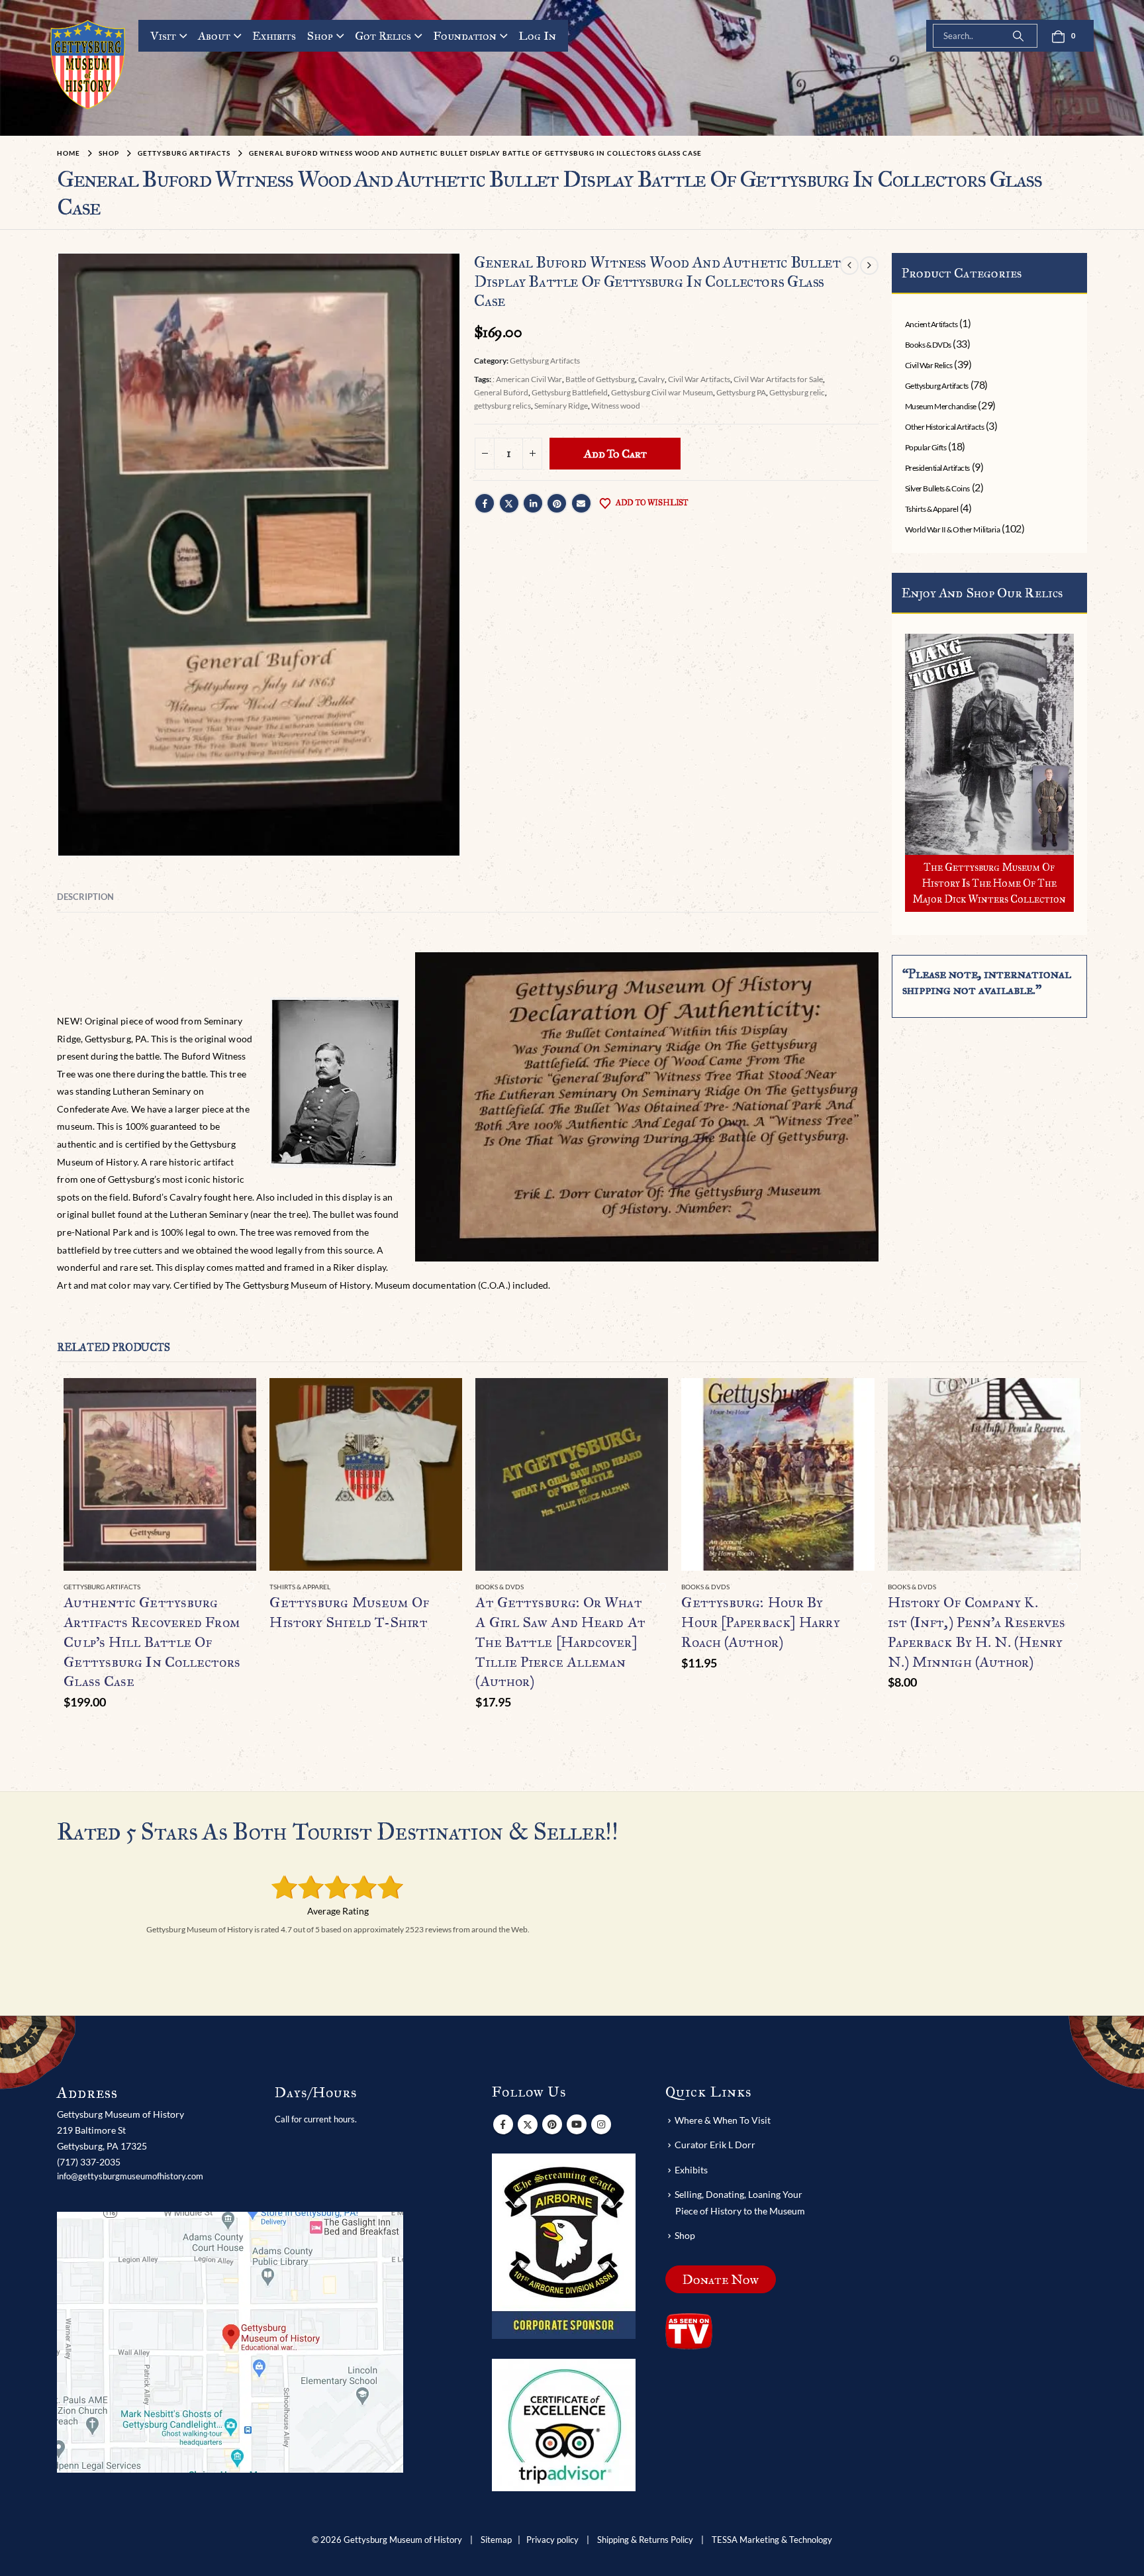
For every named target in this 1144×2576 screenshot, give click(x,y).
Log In (537, 36)
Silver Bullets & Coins (937, 488)
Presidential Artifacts (937, 468)
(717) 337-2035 (89, 2162)
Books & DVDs (928, 345)
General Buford (501, 392)
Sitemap (496, 2540)
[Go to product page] (160, 1474)
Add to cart (615, 454)
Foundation (465, 36)
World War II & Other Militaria (953, 529)
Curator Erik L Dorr (715, 2145)
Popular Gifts (926, 447)
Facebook (485, 503)
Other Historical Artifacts (945, 427)
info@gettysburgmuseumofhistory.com (130, 2176)
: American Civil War (527, 379)
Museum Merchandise (941, 406)
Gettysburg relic (797, 392)
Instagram (601, 2124)
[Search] (1018, 36)
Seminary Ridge (561, 406)
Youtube (577, 2124)
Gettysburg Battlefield (570, 392)
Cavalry (651, 379)
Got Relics (383, 36)
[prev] (849, 265)
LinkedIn (533, 503)
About (214, 36)
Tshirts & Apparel (932, 509)
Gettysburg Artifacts (545, 361)
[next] (869, 265)
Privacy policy (552, 2540)
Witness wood (616, 406)
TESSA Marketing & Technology (772, 2540)
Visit (163, 36)
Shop (320, 36)
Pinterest (557, 503)
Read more (440, 1400)
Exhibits (274, 36)
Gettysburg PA (741, 392)
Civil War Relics (929, 365)
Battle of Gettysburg (600, 379)
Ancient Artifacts (931, 324)
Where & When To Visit (723, 2120)
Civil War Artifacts (699, 379)
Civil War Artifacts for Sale (778, 379)
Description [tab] (85, 897)
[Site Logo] (88, 65)
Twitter (509, 503)
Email (581, 503)
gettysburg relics (502, 406)
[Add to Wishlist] (249, 1588)
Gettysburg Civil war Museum (662, 392)
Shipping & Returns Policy (645, 2540)
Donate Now (721, 2279)
